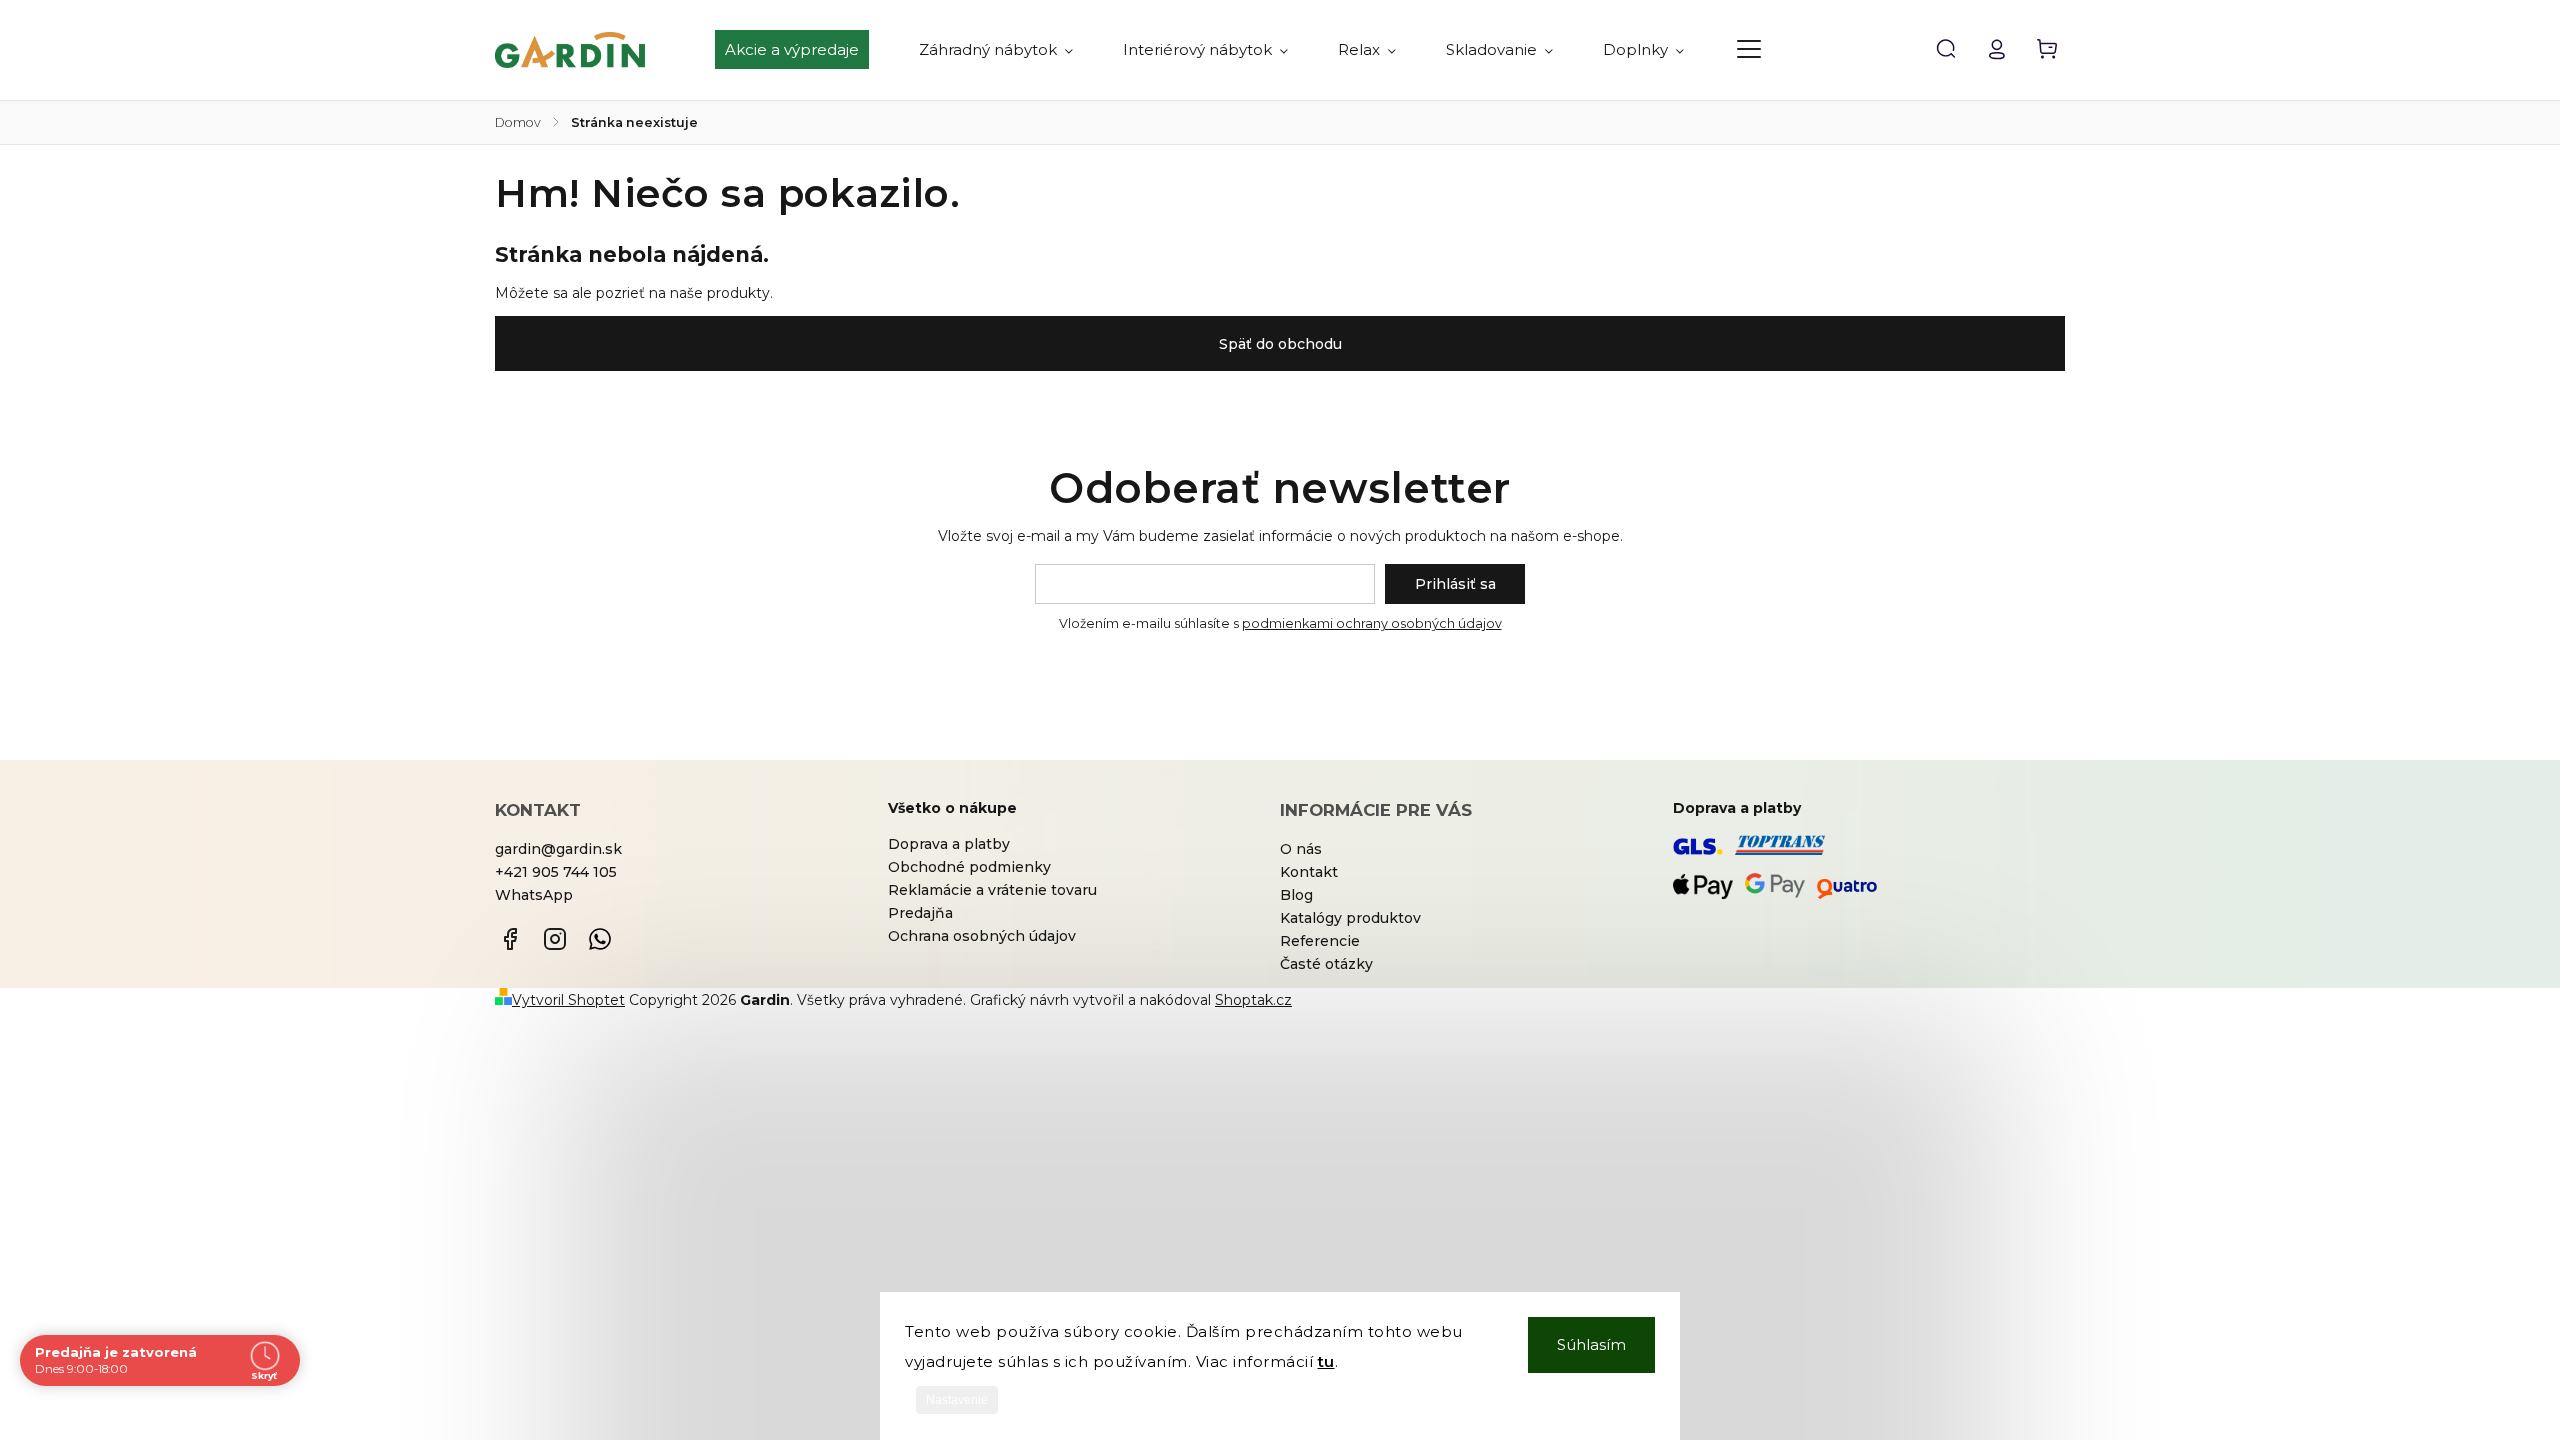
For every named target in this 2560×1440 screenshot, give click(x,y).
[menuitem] (804, 50)
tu (1326, 1361)
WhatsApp (534, 895)
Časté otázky (1326, 964)
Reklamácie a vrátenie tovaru (992, 890)
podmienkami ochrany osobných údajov (1372, 623)
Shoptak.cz (1253, 1000)
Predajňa (920, 913)
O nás (1301, 849)
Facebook (510, 939)
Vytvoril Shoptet (568, 1000)
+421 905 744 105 (556, 872)
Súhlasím (1591, 1344)
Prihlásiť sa (1455, 584)
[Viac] (1749, 49)
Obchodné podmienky (969, 867)
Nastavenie (957, 1400)
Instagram (555, 939)
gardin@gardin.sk (558, 849)
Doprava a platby (949, 844)
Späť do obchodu (1280, 344)
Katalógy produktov (1350, 918)
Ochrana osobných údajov (982, 936)
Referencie (1320, 941)
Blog (1296, 895)
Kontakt (1309, 872)
